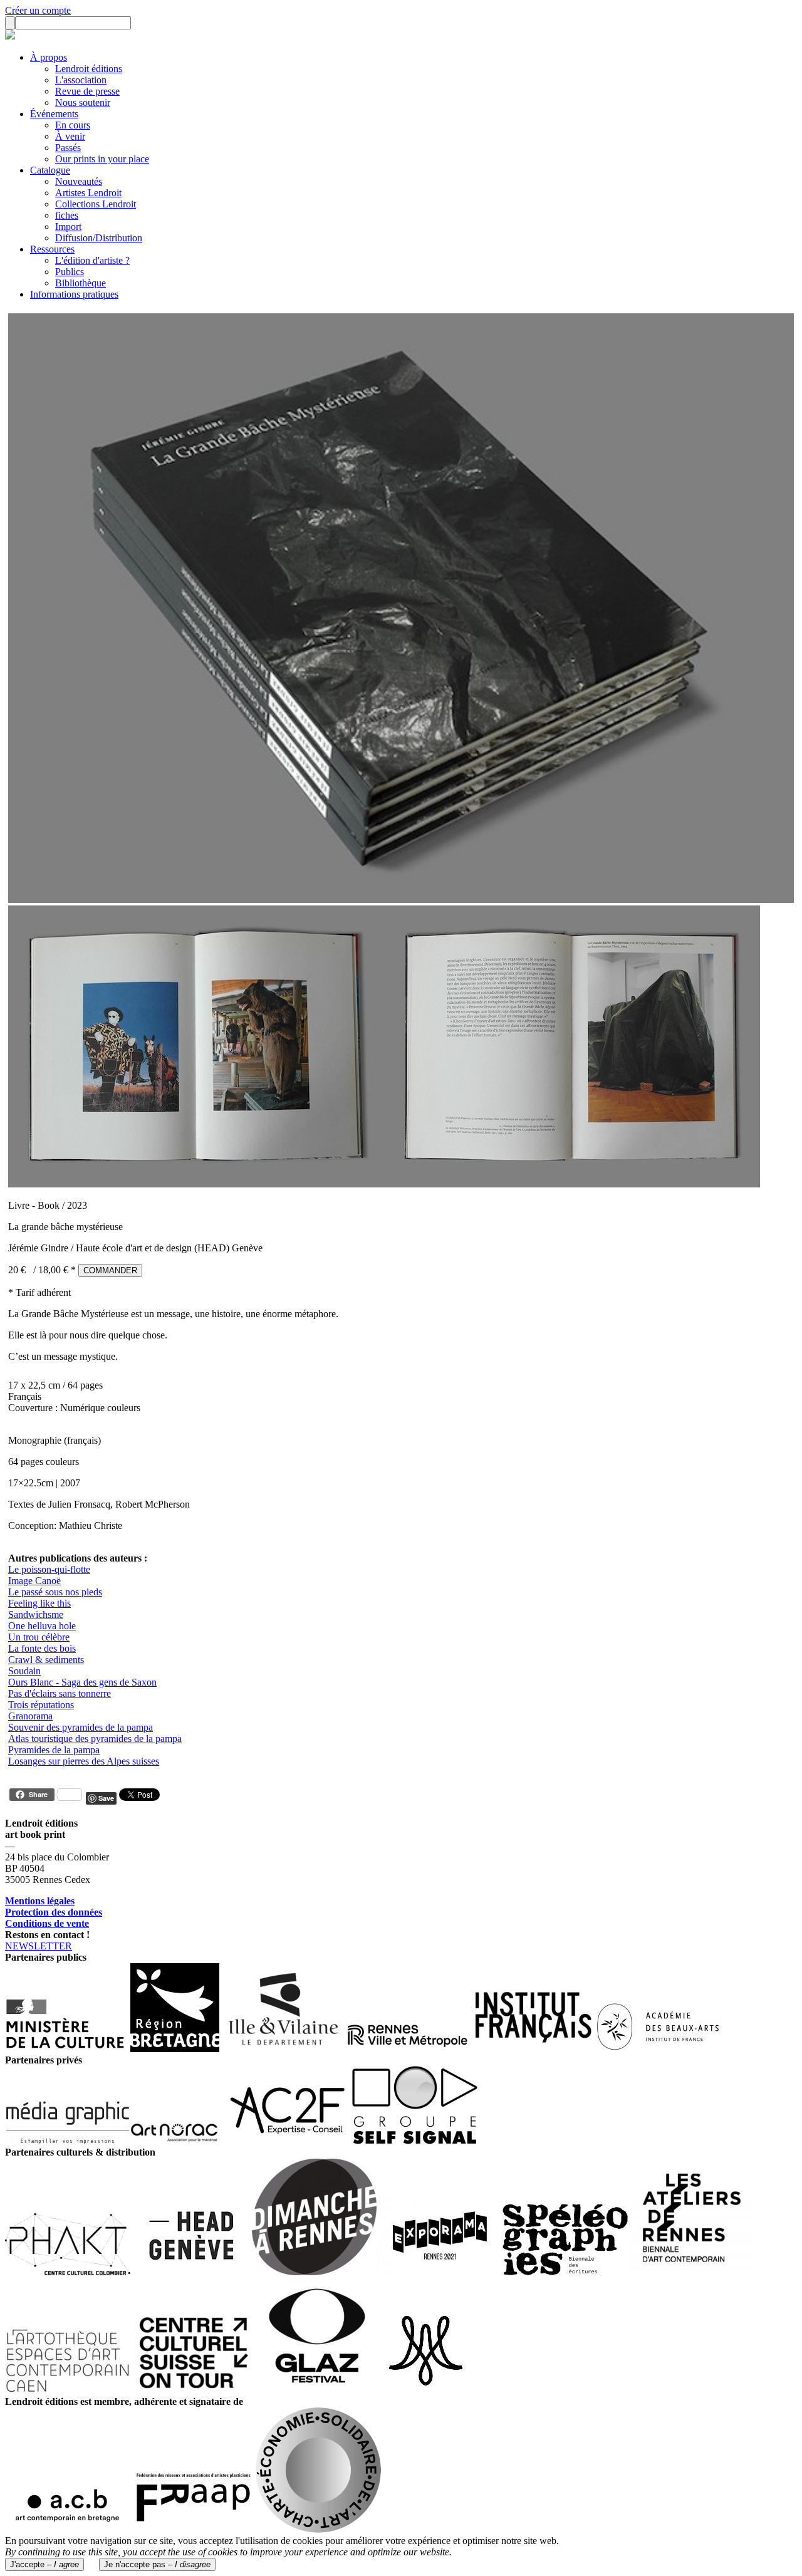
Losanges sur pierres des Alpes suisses (84, 1761)
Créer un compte (38, 10)
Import (68, 227)
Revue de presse (87, 91)
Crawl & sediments (46, 1660)
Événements (54, 114)
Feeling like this (39, 1603)
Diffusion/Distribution (99, 238)
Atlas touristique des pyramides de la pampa (95, 1739)
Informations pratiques (74, 294)
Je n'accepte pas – (157, 2564)
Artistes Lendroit (88, 193)
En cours (73, 125)
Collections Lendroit (96, 204)
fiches (67, 215)
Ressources (52, 249)
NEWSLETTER (39, 1946)
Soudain (24, 1671)
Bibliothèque (81, 283)
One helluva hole (42, 1626)
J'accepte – (44, 2564)
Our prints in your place (102, 159)
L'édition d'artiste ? (92, 260)
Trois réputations (41, 1705)
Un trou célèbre (39, 1637)
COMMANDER (110, 1270)
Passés (68, 148)
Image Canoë (34, 1581)
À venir (70, 136)
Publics (70, 272)
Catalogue (50, 170)
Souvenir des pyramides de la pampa (81, 1727)
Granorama (30, 1716)
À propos (49, 57)
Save (106, 1798)
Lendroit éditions (89, 69)
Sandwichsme (36, 1614)
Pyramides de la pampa (54, 1750)
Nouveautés (79, 181)
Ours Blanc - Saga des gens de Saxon (82, 1682)
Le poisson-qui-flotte (49, 1569)
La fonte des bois (42, 1648)
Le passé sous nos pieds (55, 1592)
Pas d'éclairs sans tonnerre (60, 1693)
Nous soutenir (83, 102)
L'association (81, 80)
